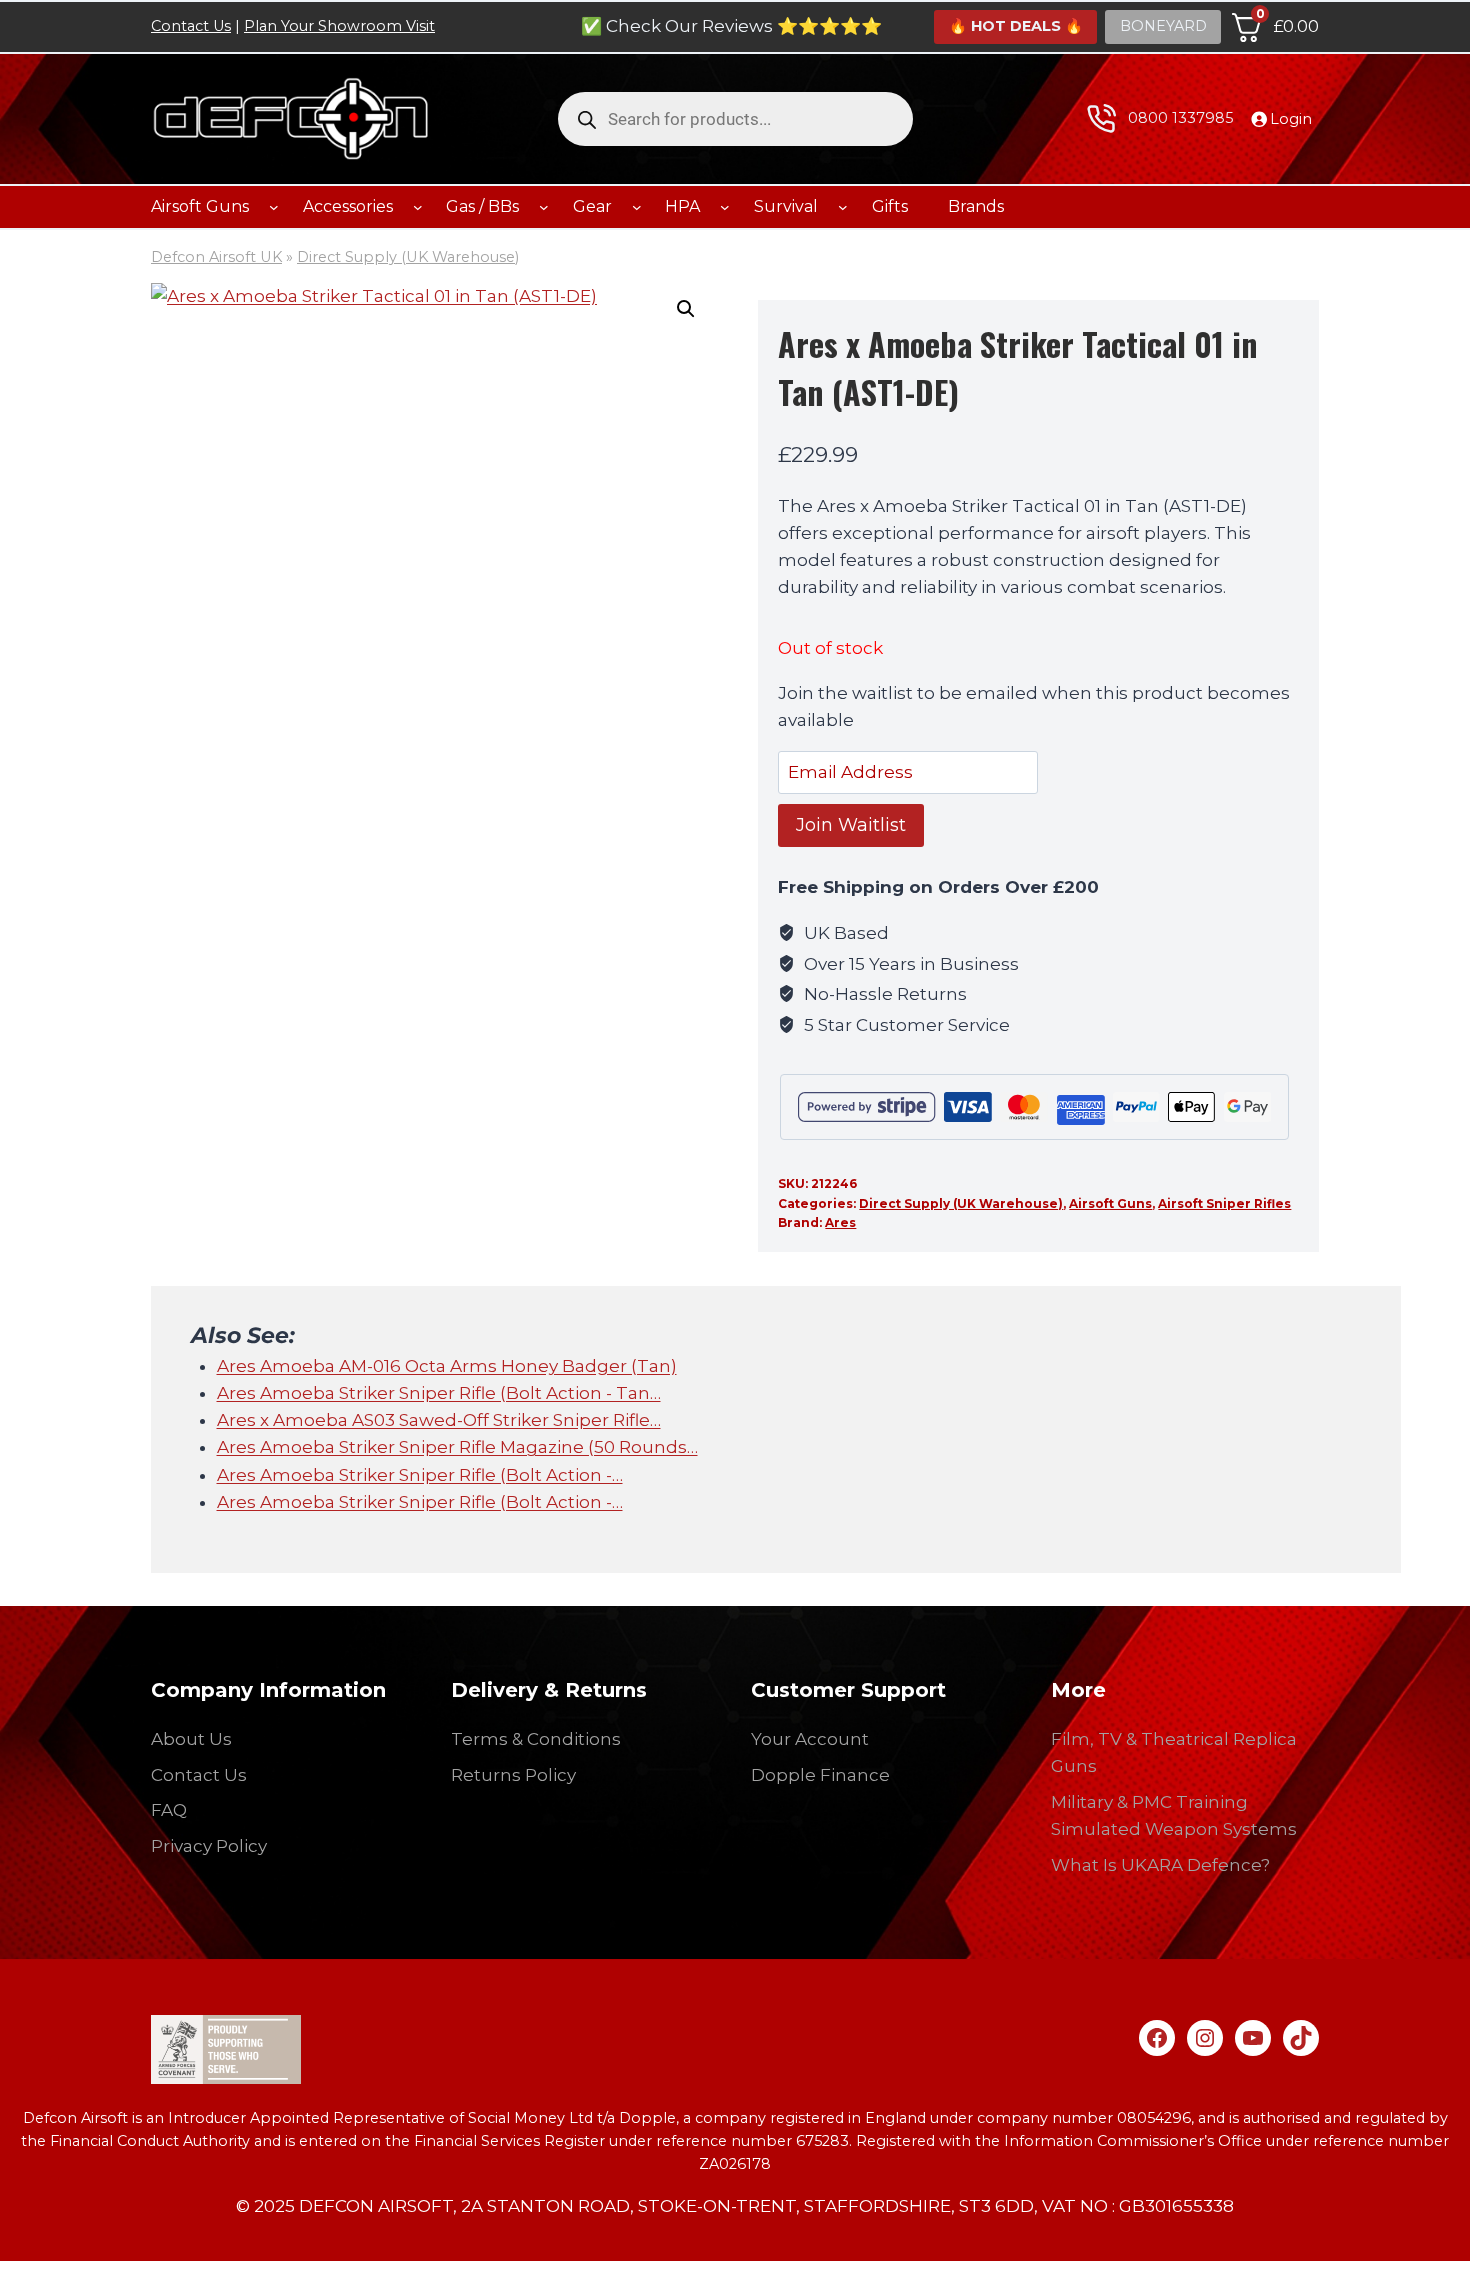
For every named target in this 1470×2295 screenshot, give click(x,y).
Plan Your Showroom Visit (339, 26)
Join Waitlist (851, 825)
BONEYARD (1163, 26)
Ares (840, 1222)
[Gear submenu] (637, 207)
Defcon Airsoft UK (216, 257)
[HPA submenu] (725, 207)
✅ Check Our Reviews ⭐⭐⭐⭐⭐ (731, 26)
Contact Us (191, 26)
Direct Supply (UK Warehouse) (408, 257)
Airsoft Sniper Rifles (1224, 1203)
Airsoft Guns (1110, 1203)
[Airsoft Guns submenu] (274, 207)
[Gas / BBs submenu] (544, 207)
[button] (686, 309)
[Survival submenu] (843, 207)
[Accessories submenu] (418, 207)
